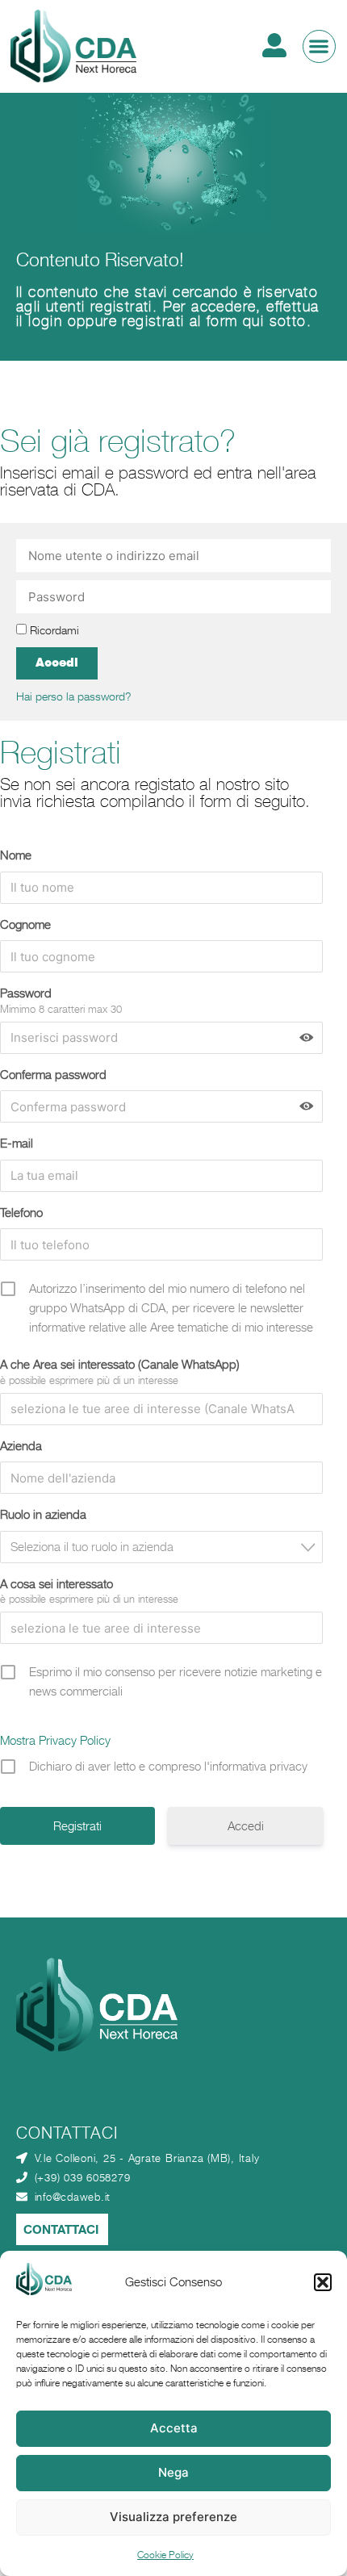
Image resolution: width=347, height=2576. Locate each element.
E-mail (17, 1143)
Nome (16, 855)
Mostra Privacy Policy (55, 1740)
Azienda (21, 1446)
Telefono (21, 1213)
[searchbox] (154, 1409)
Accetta (174, 2428)
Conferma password (53, 1075)
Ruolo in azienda (43, 1514)
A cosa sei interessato (56, 1584)
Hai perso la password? (74, 696)
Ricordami (53, 630)
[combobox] (161, 1409)
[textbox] (166, 1547)
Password (26, 993)
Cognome (25, 924)
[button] (323, 2282)
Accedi (246, 1826)
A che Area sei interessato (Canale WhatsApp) (120, 1364)
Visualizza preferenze (173, 2517)
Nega (173, 2472)
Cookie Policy (165, 2555)
